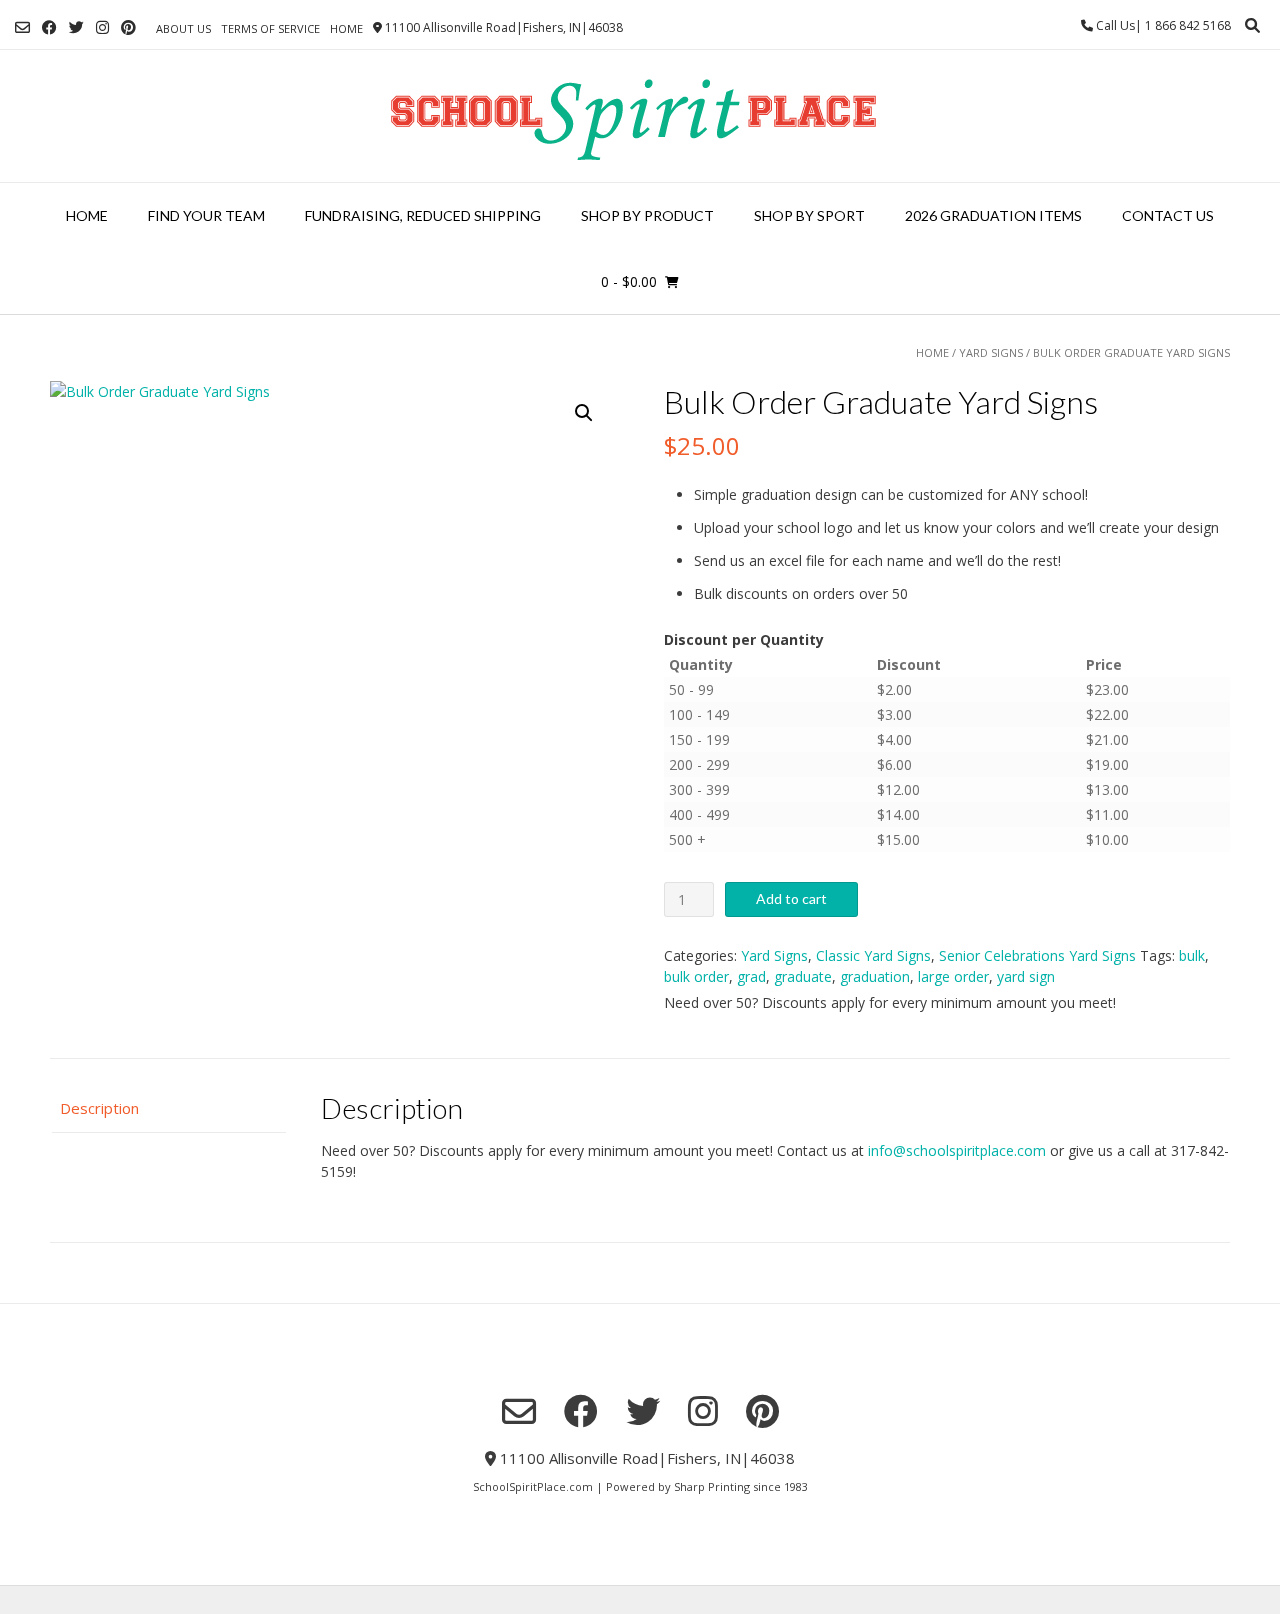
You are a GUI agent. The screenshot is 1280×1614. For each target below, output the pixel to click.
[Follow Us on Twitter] (76, 27)
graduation (875, 976)
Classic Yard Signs (873, 955)
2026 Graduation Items (993, 215)
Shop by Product (647, 215)
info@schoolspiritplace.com (957, 1150)
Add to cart (791, 898)
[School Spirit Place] (640, 116)
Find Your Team (206, 215)
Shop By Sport (809, 215)
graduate (803, 976)
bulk (1192, 955)
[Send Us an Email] (22, 27)
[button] (584, 413)
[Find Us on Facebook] (49, 27)
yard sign (1026, 976)
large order (953, 976)
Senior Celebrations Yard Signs (1037, 955)
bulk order (696, 976)
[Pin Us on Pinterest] (128, 27)
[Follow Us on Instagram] (102, 27)
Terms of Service (270, 28)
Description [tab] (99, 1108)
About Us (183, 28)
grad (751, 976)
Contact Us (1168, 215)
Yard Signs (991, 352)
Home (346, 28)
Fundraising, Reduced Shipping (423, 215)
